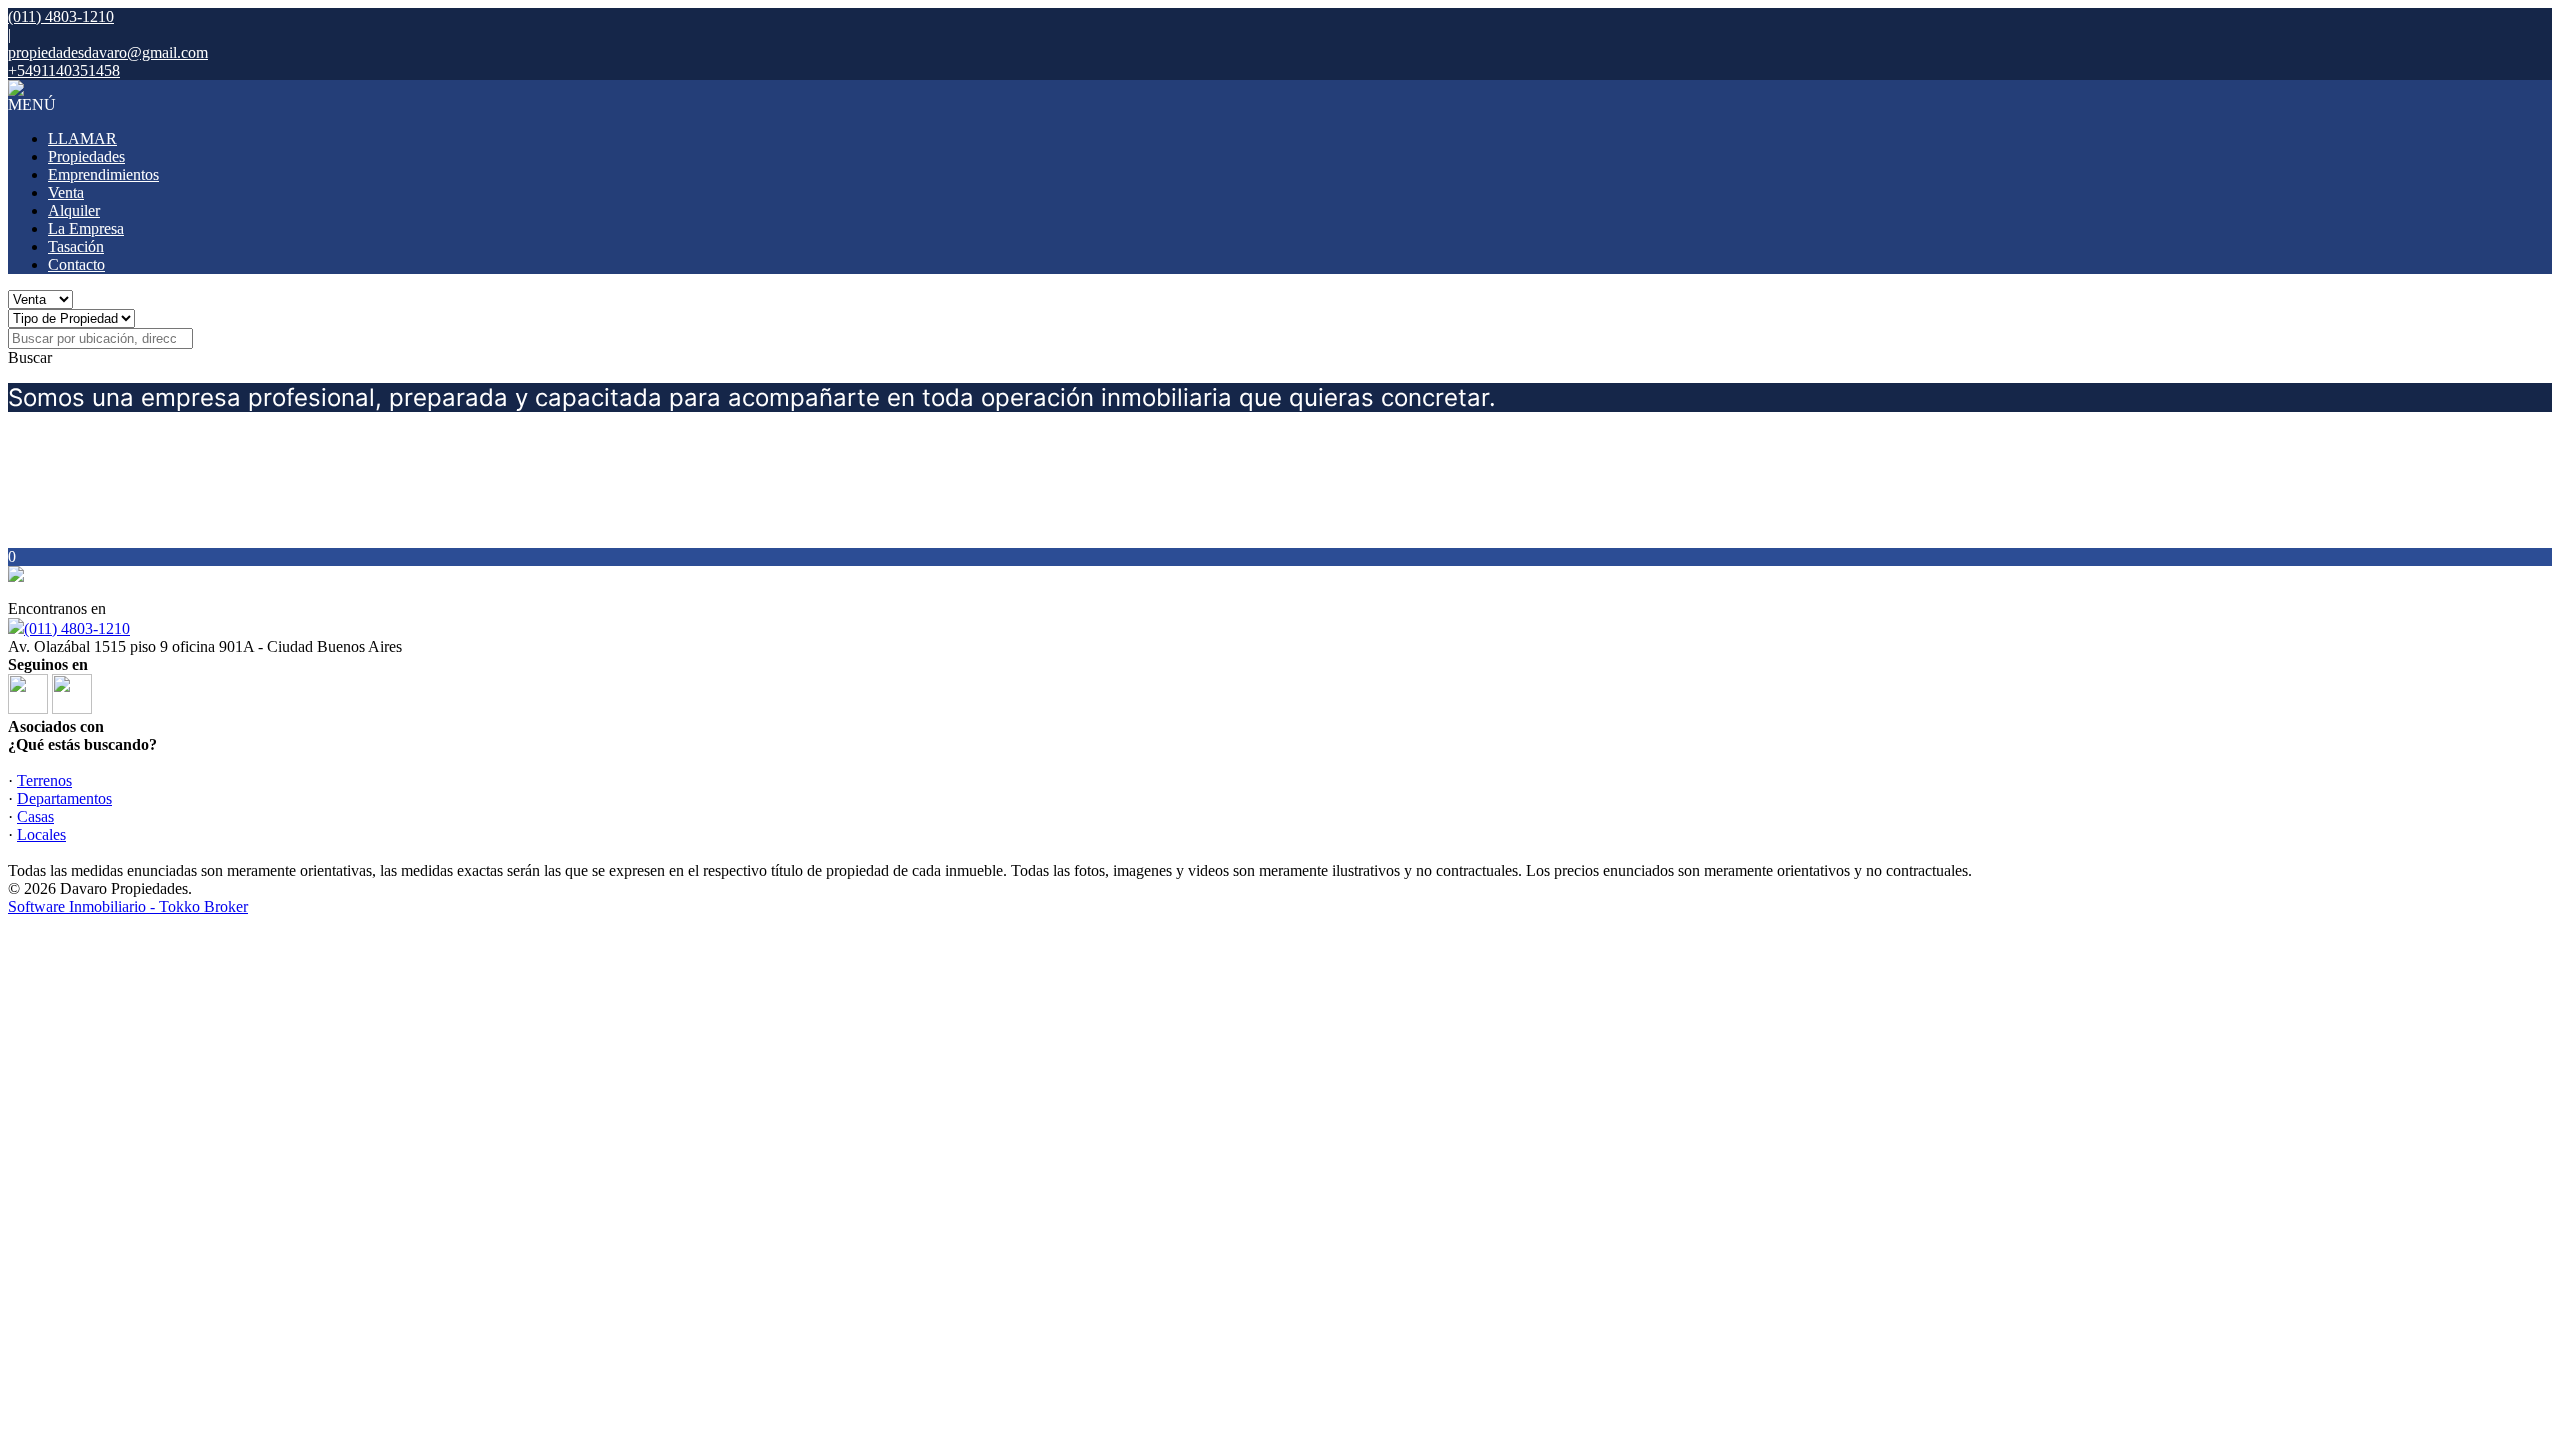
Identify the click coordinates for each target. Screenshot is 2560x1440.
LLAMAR (82, 138)
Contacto (76, 264)
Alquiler (74, 210)
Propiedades (86, 156)
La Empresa (86, 228)
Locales (41, 834)
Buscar (30, 357)
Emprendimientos (103, 174)
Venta (66, 192)
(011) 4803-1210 (77, 628)
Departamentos (64, 798)
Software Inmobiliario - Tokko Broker (128, 906)
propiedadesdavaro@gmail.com (108, 52)
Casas (35, 816)
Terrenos (44, 780)
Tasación (76, 246)
